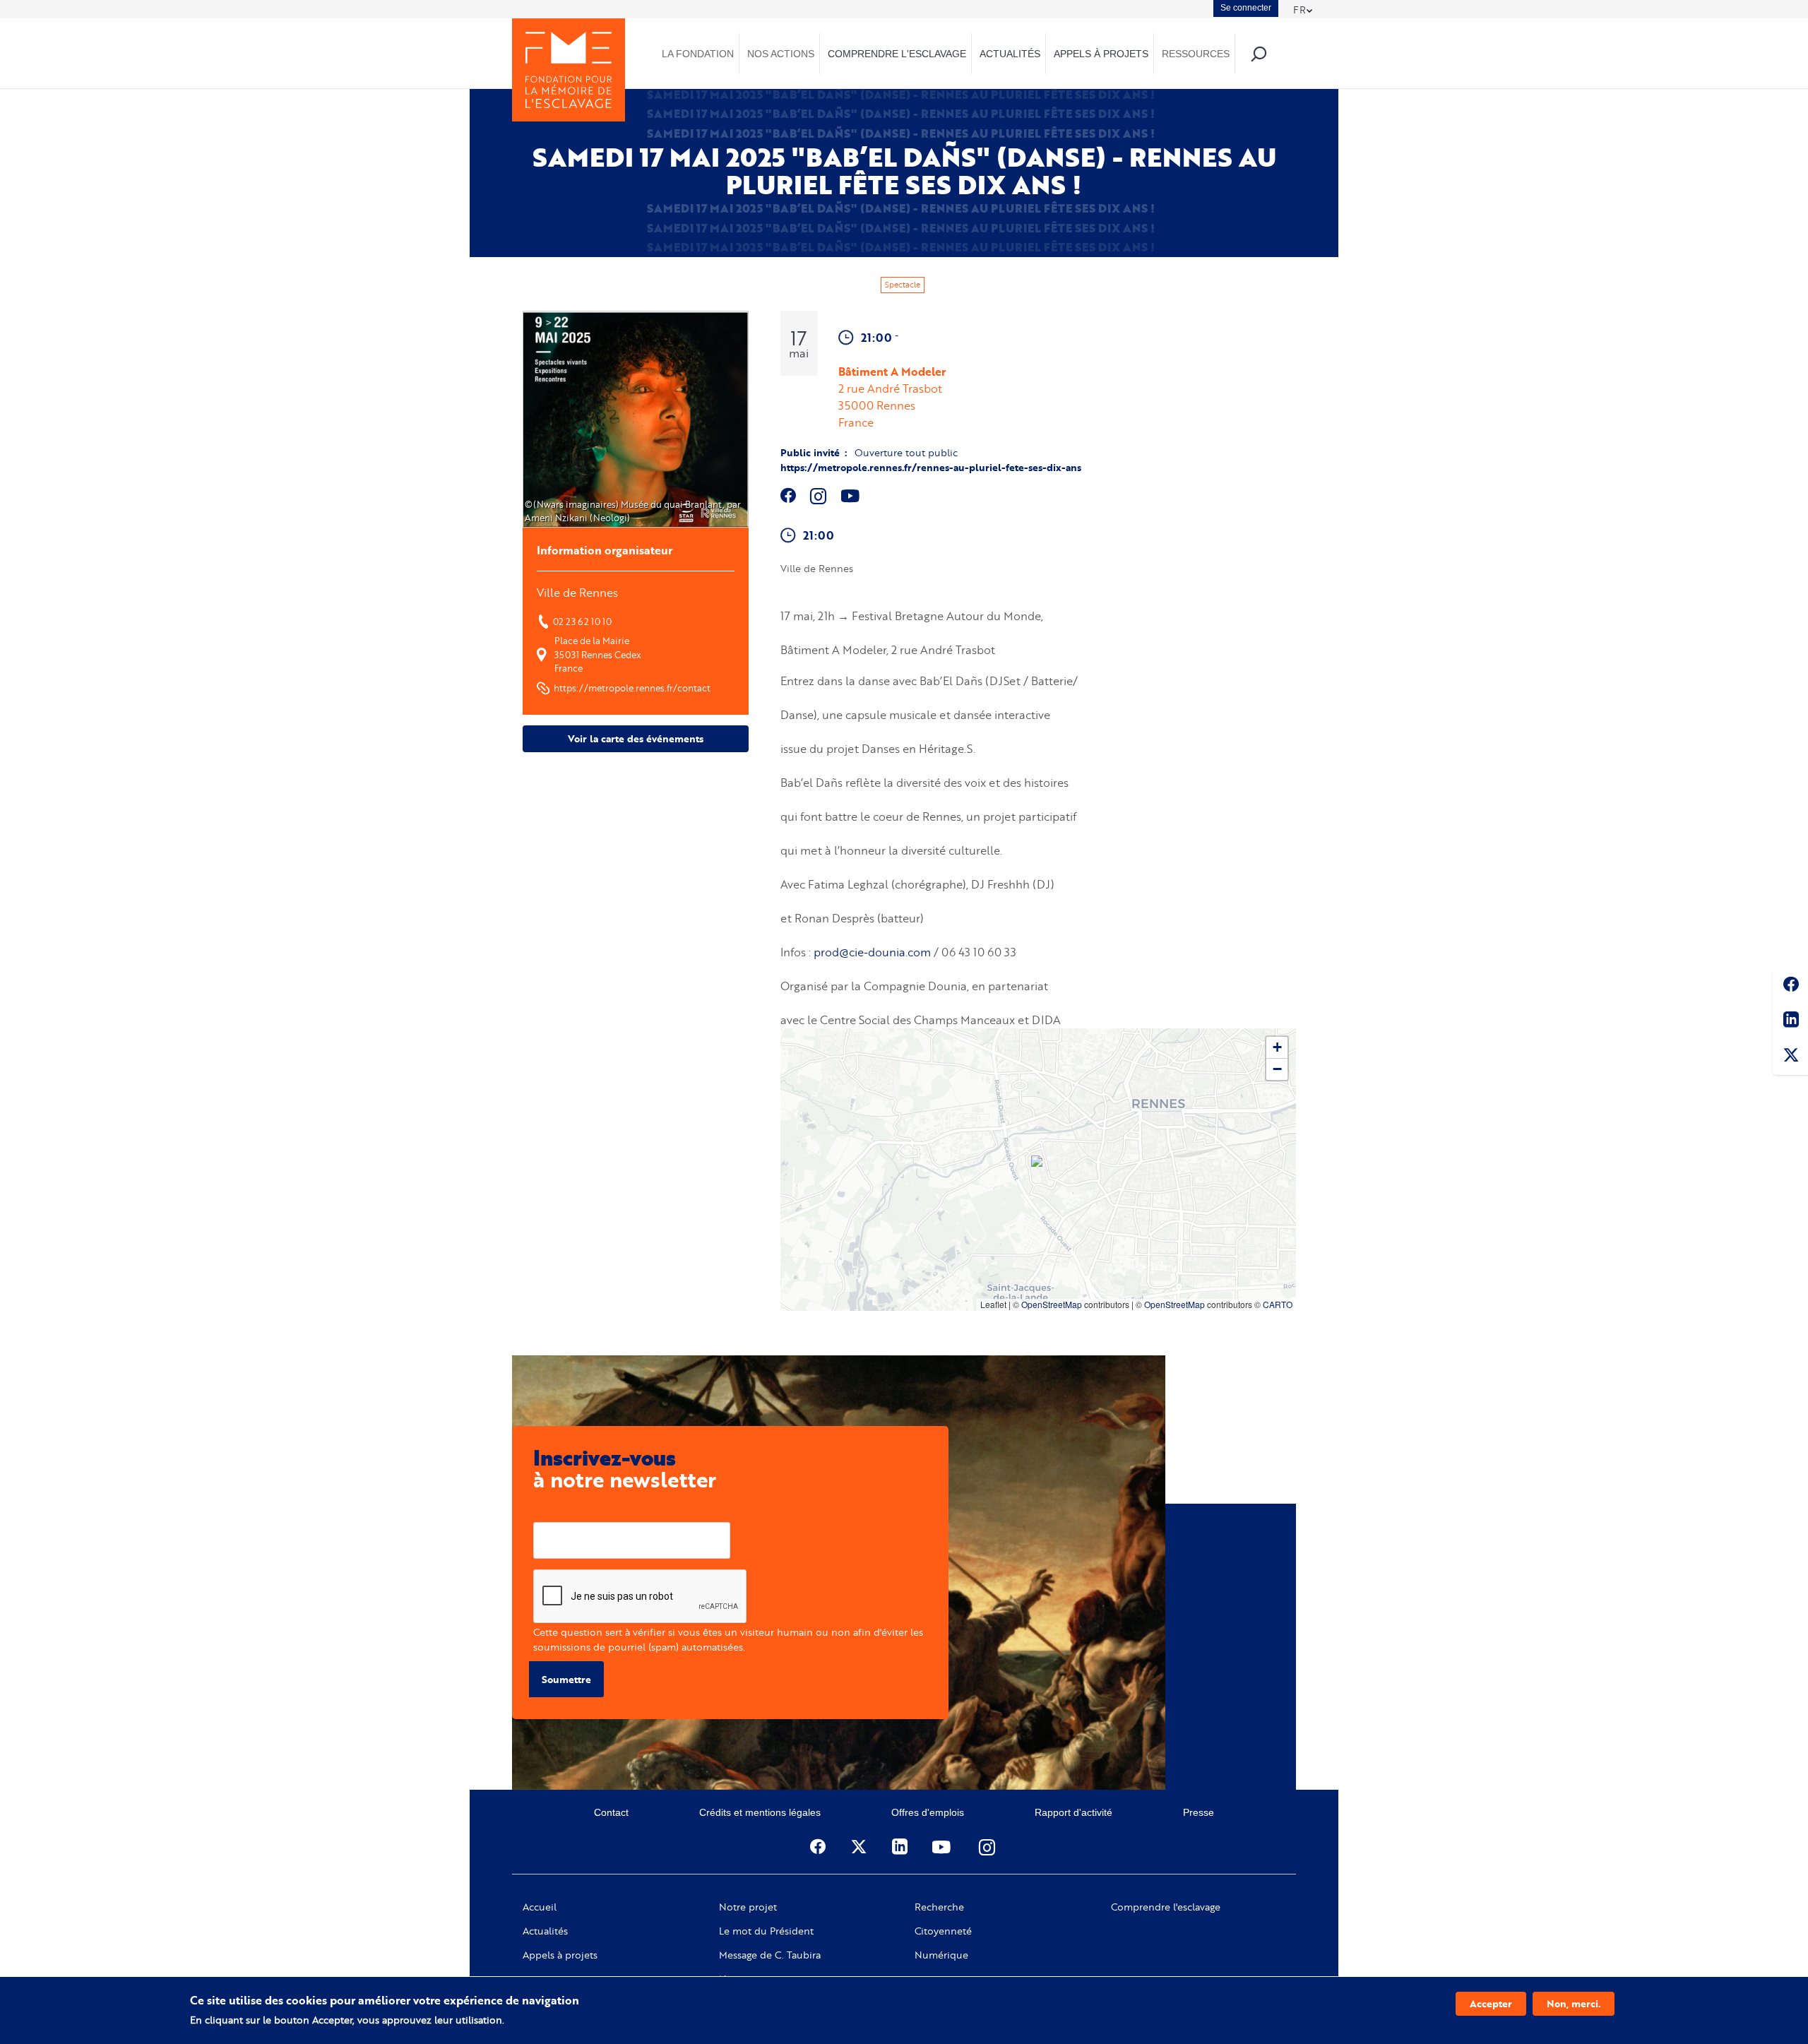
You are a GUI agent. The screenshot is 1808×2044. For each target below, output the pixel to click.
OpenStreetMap (1052, 1304)
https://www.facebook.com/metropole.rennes (789, 496)
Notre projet (748, 1907)
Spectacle (903, 285)
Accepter (1491, 2003)
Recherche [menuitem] (1258, 53)
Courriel (552, 1511)
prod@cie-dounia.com (872, 952)
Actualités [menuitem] (1010, 54)
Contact (611, 1812)
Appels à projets (560, 1955)
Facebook (1790, 987)
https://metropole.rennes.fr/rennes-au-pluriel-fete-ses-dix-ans (931, 467)
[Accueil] (569, 70)
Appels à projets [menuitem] (1101, 54)
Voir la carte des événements (636, 738)
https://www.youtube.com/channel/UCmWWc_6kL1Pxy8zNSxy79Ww (852, 496)
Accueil (540, 1907)
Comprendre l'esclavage (1166, 1907)
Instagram (988, 1847)
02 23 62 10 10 (582, 622)
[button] (1038, 1163)
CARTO (1278, 1304)
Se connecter (1246, 8)
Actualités (545, 1931)
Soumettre (566, 1679)
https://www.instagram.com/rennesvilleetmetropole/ (819, 496)
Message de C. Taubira (770, 1955)
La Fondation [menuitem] (698, 54)
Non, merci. (1574, 2003)
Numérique (941, 1955)
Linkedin (1790, 1022)
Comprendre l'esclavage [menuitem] (897, 54)
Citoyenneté (943, 1931)
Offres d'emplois (928, 1812)
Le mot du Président (766, 1931)
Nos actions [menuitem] (781, 54)
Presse (1199, 1812)
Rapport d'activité (1073, 1812)
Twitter (1790, 1057)
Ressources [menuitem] (1196, 54)
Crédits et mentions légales (760, 1812)
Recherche (939, 1907)
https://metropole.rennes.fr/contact (632, 688)
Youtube (943, 1847)
